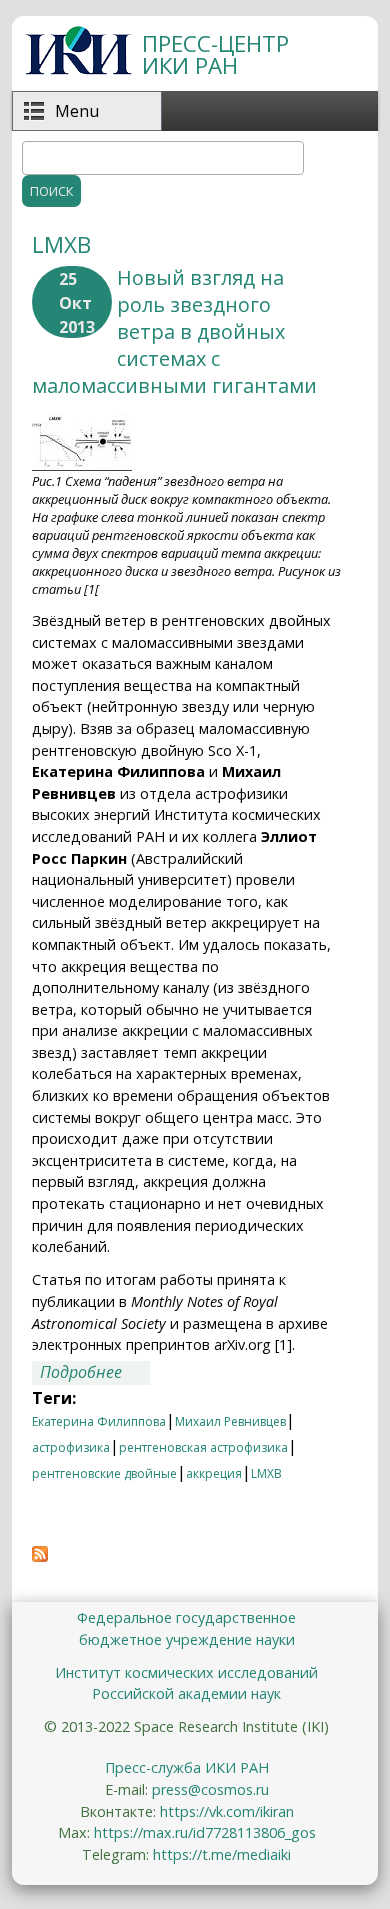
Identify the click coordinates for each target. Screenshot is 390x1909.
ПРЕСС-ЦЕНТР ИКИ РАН (215, 54)
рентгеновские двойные (104, 1473)
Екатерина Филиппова (99, 1421)
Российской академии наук (186, 1693)
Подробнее (95, 1373)
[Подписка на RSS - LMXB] (40, 1556)
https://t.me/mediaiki (222, 1854)
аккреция (214, 1473)
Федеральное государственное (186, 1617)
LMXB (266, 1473)
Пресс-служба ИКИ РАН (187, 1767)
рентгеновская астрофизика (203, 1447)
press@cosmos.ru (210, 1789)
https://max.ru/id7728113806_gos (205, 1832)
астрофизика (71, 1447)
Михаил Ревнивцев (230, 1421)
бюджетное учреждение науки (187, 1639)
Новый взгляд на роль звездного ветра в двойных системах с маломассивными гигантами (174, 331)
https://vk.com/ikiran (227, 1811)
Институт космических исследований (186, 1672)
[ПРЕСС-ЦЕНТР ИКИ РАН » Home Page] (78, 69)
